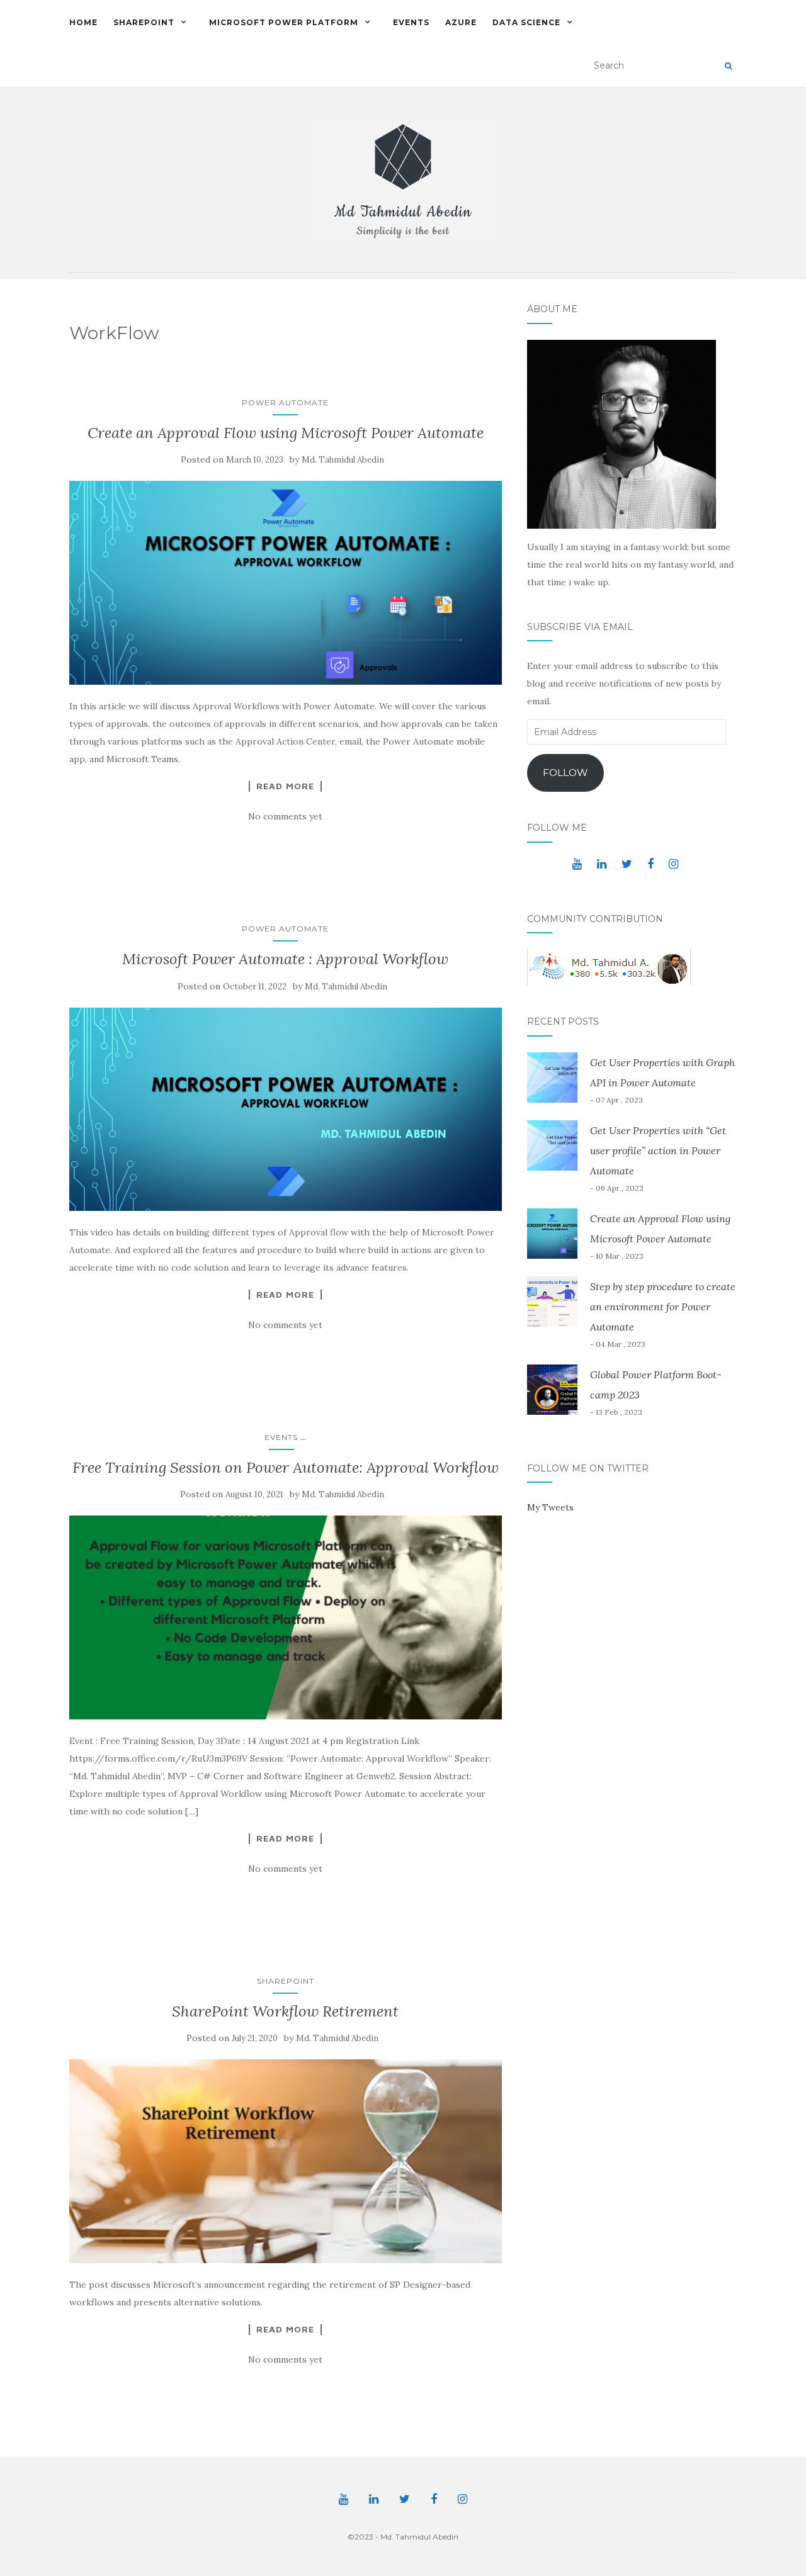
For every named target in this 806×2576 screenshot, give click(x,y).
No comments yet (285, 816)
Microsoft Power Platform (284, 22)
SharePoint (144, 22)
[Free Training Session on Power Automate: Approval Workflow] (286, 1617)
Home (83, 22)
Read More (285, 786)
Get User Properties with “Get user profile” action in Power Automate (658, 1150)
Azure (461, 22)
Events (411, 22)
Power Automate (285, 402)
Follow (565, 773)
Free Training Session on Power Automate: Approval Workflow (286, 1467)
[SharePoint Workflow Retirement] (286, 2161)
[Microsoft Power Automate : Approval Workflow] (286, 1109)
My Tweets (550, 1507)
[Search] (728, 66)
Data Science (526, 22)
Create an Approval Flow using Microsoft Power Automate (286, 433)
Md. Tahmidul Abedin (343, 460)
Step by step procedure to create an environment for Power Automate (663, 1307)
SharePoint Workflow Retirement (285, 2011)
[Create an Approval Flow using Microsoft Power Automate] (286, 583)
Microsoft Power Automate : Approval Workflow (285, 959)
